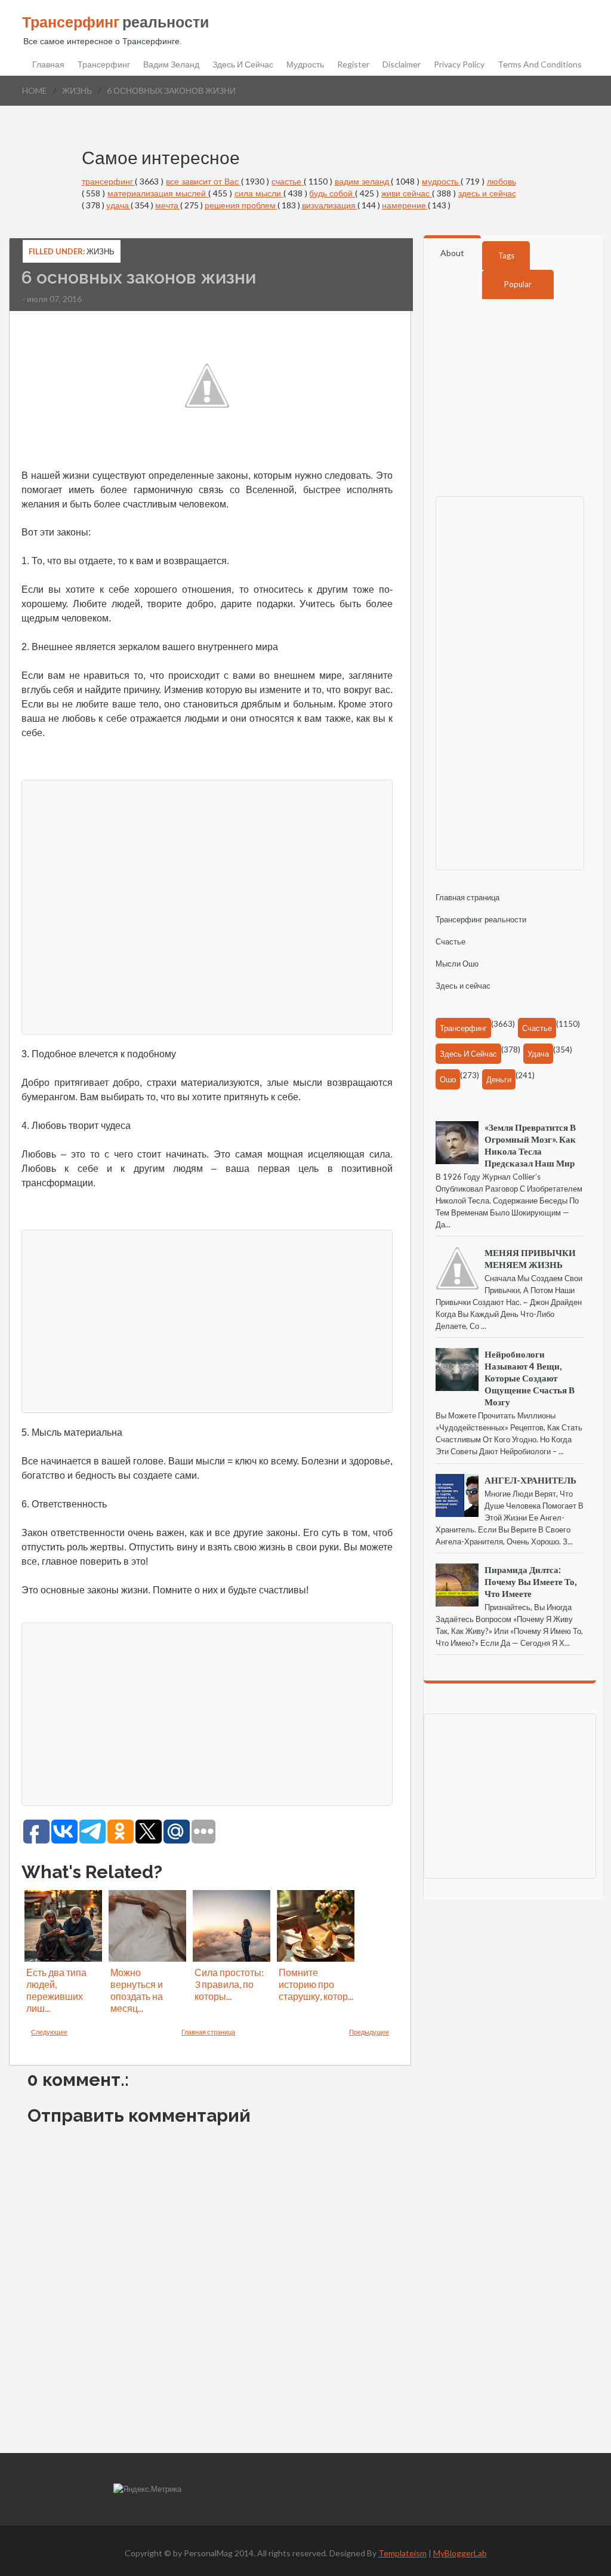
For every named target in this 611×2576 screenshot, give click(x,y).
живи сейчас (407, 193)
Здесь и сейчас (243, 64)
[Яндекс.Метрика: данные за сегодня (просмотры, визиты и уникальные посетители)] (147, 2489)
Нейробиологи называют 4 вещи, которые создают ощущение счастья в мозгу (530, 1378)
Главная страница (208, 2032)
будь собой (332, 193)
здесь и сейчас (487, 193)
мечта (168, 205)
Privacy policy (459, 64)
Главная (48, 64)
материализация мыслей (158, 193)
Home (35, 90)
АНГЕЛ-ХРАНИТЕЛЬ (530, 1480)
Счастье (450, 941)
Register (353, 64)
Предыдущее (369, 2032)
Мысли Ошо (457, 964)
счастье (288, 181)
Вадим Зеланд (171, 64)
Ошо (448, 1079)
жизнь (77, 90)
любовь (502, 181)
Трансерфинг (104, 64)
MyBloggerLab (460, 2553)
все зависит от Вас (203, 181)
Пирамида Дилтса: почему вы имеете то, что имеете (530, 1581)
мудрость (441, 181)
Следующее (49, 2032)
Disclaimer (402, 64)
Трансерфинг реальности (481, 919)
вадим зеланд (363, 181)
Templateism (402, 2553)
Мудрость (305, 64)
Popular (518, 284)
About (452, 253)
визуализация (330, 205)
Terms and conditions (540, 64)
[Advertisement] (207, 906)
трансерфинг (109, 181)
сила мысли (259, 193)
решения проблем (241, 205)
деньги (499, 1079)
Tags (506, 256)
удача (118, 205)
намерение (405, 205)
